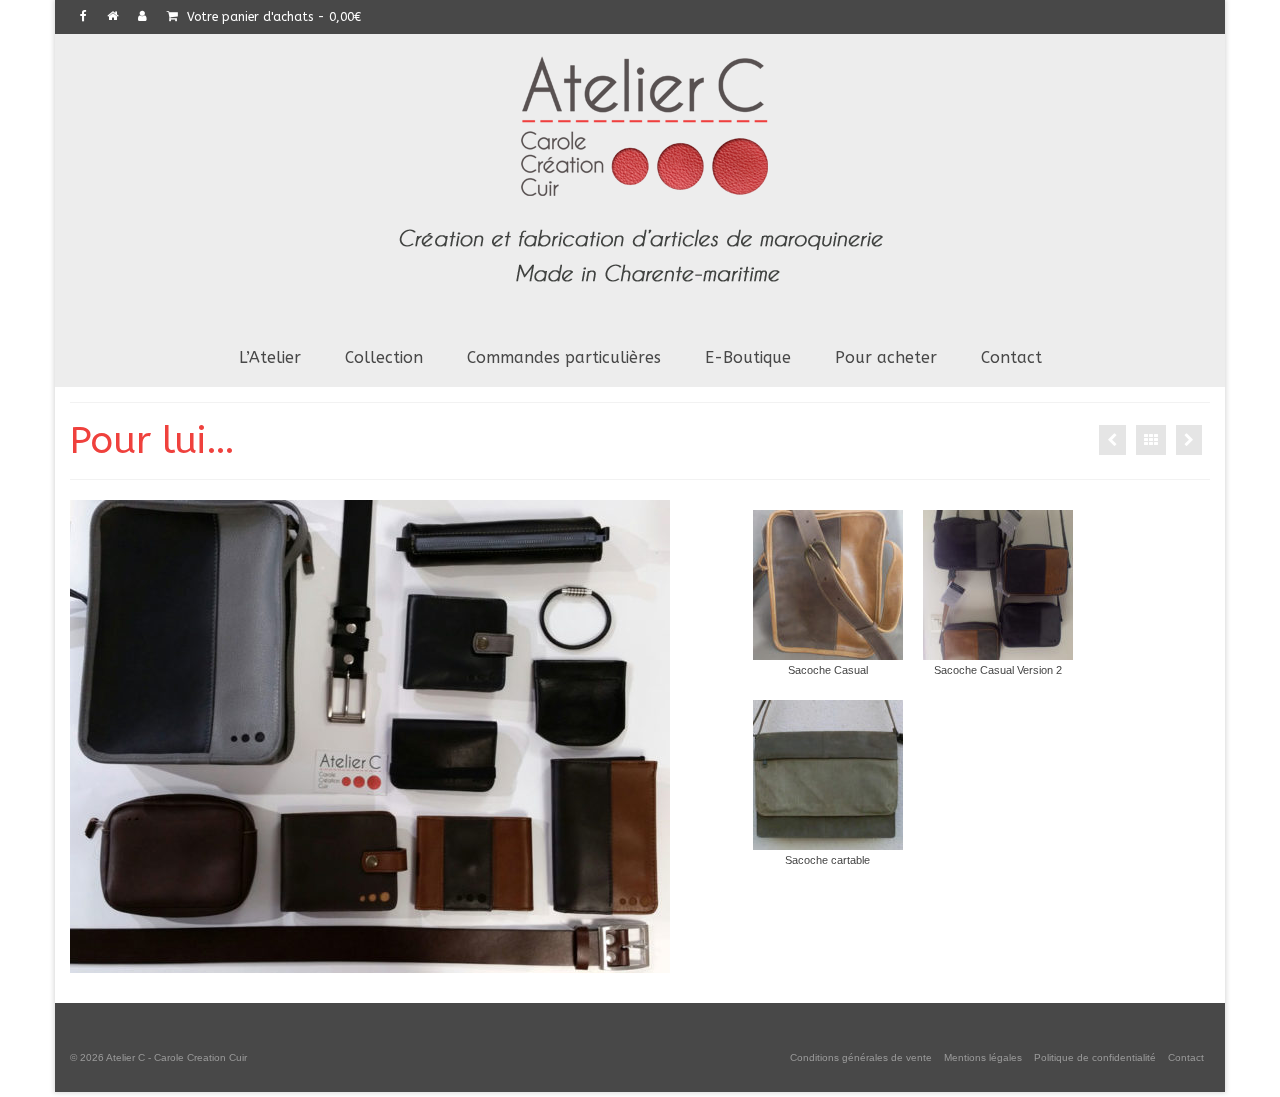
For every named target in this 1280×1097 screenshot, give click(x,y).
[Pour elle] (1112, 440)
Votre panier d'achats (272, 17)
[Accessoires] (1189, 440)
